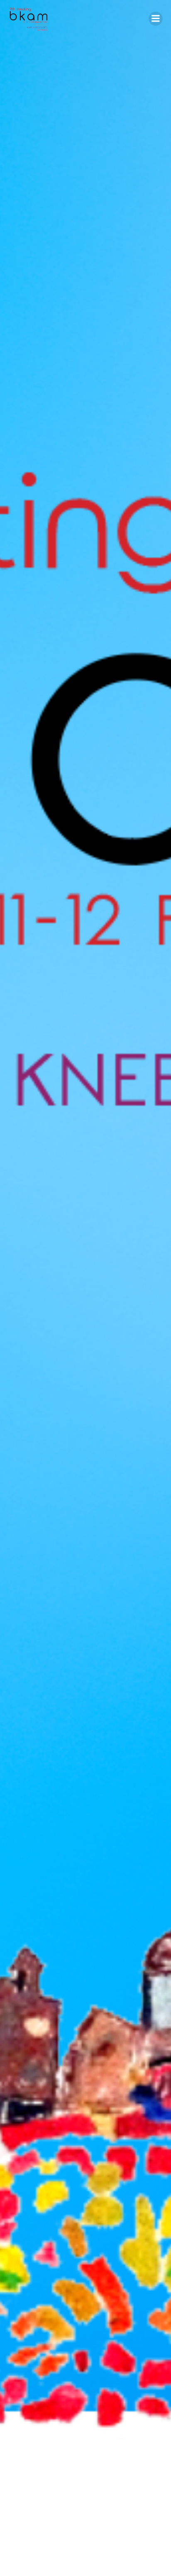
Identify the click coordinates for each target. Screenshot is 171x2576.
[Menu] (156, 19)
